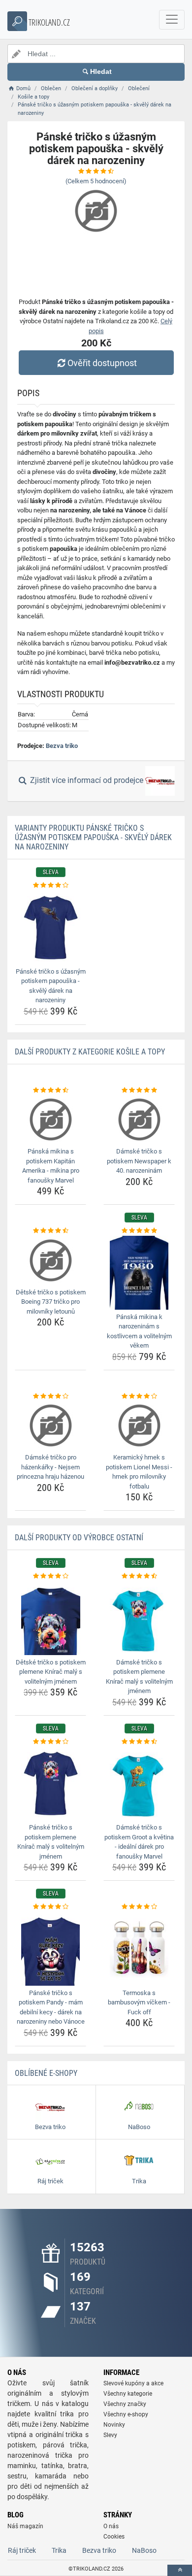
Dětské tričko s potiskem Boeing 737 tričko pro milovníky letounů (51, 1302)
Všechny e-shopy (126, 2414)
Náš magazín (25, 2526)
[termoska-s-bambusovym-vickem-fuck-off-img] (139, 1949)
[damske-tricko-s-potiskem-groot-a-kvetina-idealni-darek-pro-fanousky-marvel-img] (139, 1783)
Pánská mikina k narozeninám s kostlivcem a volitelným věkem (139, 1331)
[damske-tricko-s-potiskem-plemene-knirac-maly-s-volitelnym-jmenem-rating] (139, 1576)
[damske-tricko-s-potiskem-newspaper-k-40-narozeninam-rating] (139, 1090)
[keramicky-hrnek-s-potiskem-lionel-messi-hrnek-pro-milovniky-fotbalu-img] (139, 1425)
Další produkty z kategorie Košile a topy (90, 1052)
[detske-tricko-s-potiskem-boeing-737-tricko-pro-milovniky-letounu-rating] (50, 1231)
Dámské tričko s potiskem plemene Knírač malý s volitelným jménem (139, 1677)
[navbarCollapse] (172, 20)
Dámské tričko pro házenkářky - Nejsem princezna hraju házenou (50, 1467)
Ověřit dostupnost (102, 363)
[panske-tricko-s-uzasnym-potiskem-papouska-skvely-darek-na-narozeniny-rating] (50, 885)
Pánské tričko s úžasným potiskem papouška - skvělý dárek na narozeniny (51, 986)
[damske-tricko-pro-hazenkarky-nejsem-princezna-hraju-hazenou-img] (50, 1425)
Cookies (114, 2537)
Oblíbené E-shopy (46, 2073)
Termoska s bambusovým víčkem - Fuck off (139, 2002)
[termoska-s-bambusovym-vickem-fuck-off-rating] (139, 1907)
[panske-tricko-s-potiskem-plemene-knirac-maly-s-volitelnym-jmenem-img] (50, 1783)
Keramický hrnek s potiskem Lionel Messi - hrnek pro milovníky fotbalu (139, 1472)
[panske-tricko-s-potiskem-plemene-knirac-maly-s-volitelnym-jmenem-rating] (50, 1742)
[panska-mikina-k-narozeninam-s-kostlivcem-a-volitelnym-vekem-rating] (139, 1231)
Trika (59, 2550)
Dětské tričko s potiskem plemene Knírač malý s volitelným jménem (51, 1672)
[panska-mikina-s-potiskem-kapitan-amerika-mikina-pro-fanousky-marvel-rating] (50, 1090)
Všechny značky (125, 2404)
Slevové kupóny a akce (133, 2383)
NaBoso (144, 2550)
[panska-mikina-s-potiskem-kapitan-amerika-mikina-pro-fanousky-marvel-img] (50, 1119)
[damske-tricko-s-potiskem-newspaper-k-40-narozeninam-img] (139, 1119)
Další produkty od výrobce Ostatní (79, 1538)
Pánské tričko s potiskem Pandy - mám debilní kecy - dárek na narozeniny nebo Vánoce (51, 2007)
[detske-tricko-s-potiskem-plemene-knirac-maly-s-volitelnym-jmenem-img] (50, 1618)
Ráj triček (22, 2550)
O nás (111, 2526)
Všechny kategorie (128, 2394)
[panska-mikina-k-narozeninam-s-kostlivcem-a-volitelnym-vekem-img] (139, 1273)
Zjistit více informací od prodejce (87, 781)
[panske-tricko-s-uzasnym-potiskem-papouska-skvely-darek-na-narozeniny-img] (50, 927)
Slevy (110, 2435)
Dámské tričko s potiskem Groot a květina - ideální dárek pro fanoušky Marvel (139, 1842)
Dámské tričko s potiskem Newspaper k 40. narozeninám (139, 1161)
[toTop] (180, 2570)
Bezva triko (62, 746)
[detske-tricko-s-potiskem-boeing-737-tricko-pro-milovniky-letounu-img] (50, 1260)
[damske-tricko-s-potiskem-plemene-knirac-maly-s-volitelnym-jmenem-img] (139, 1618)
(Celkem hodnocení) (96, 181)
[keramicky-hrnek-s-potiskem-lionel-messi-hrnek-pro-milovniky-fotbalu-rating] (139, 1396)
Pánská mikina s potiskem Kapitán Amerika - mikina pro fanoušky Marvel (51, 1166)
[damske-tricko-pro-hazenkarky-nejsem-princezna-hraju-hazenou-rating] (50, 1396)
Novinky (114, 2425)
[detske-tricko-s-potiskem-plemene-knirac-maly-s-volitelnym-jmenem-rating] (50, 1576)
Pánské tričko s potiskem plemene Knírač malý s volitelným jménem (51, 1842)
